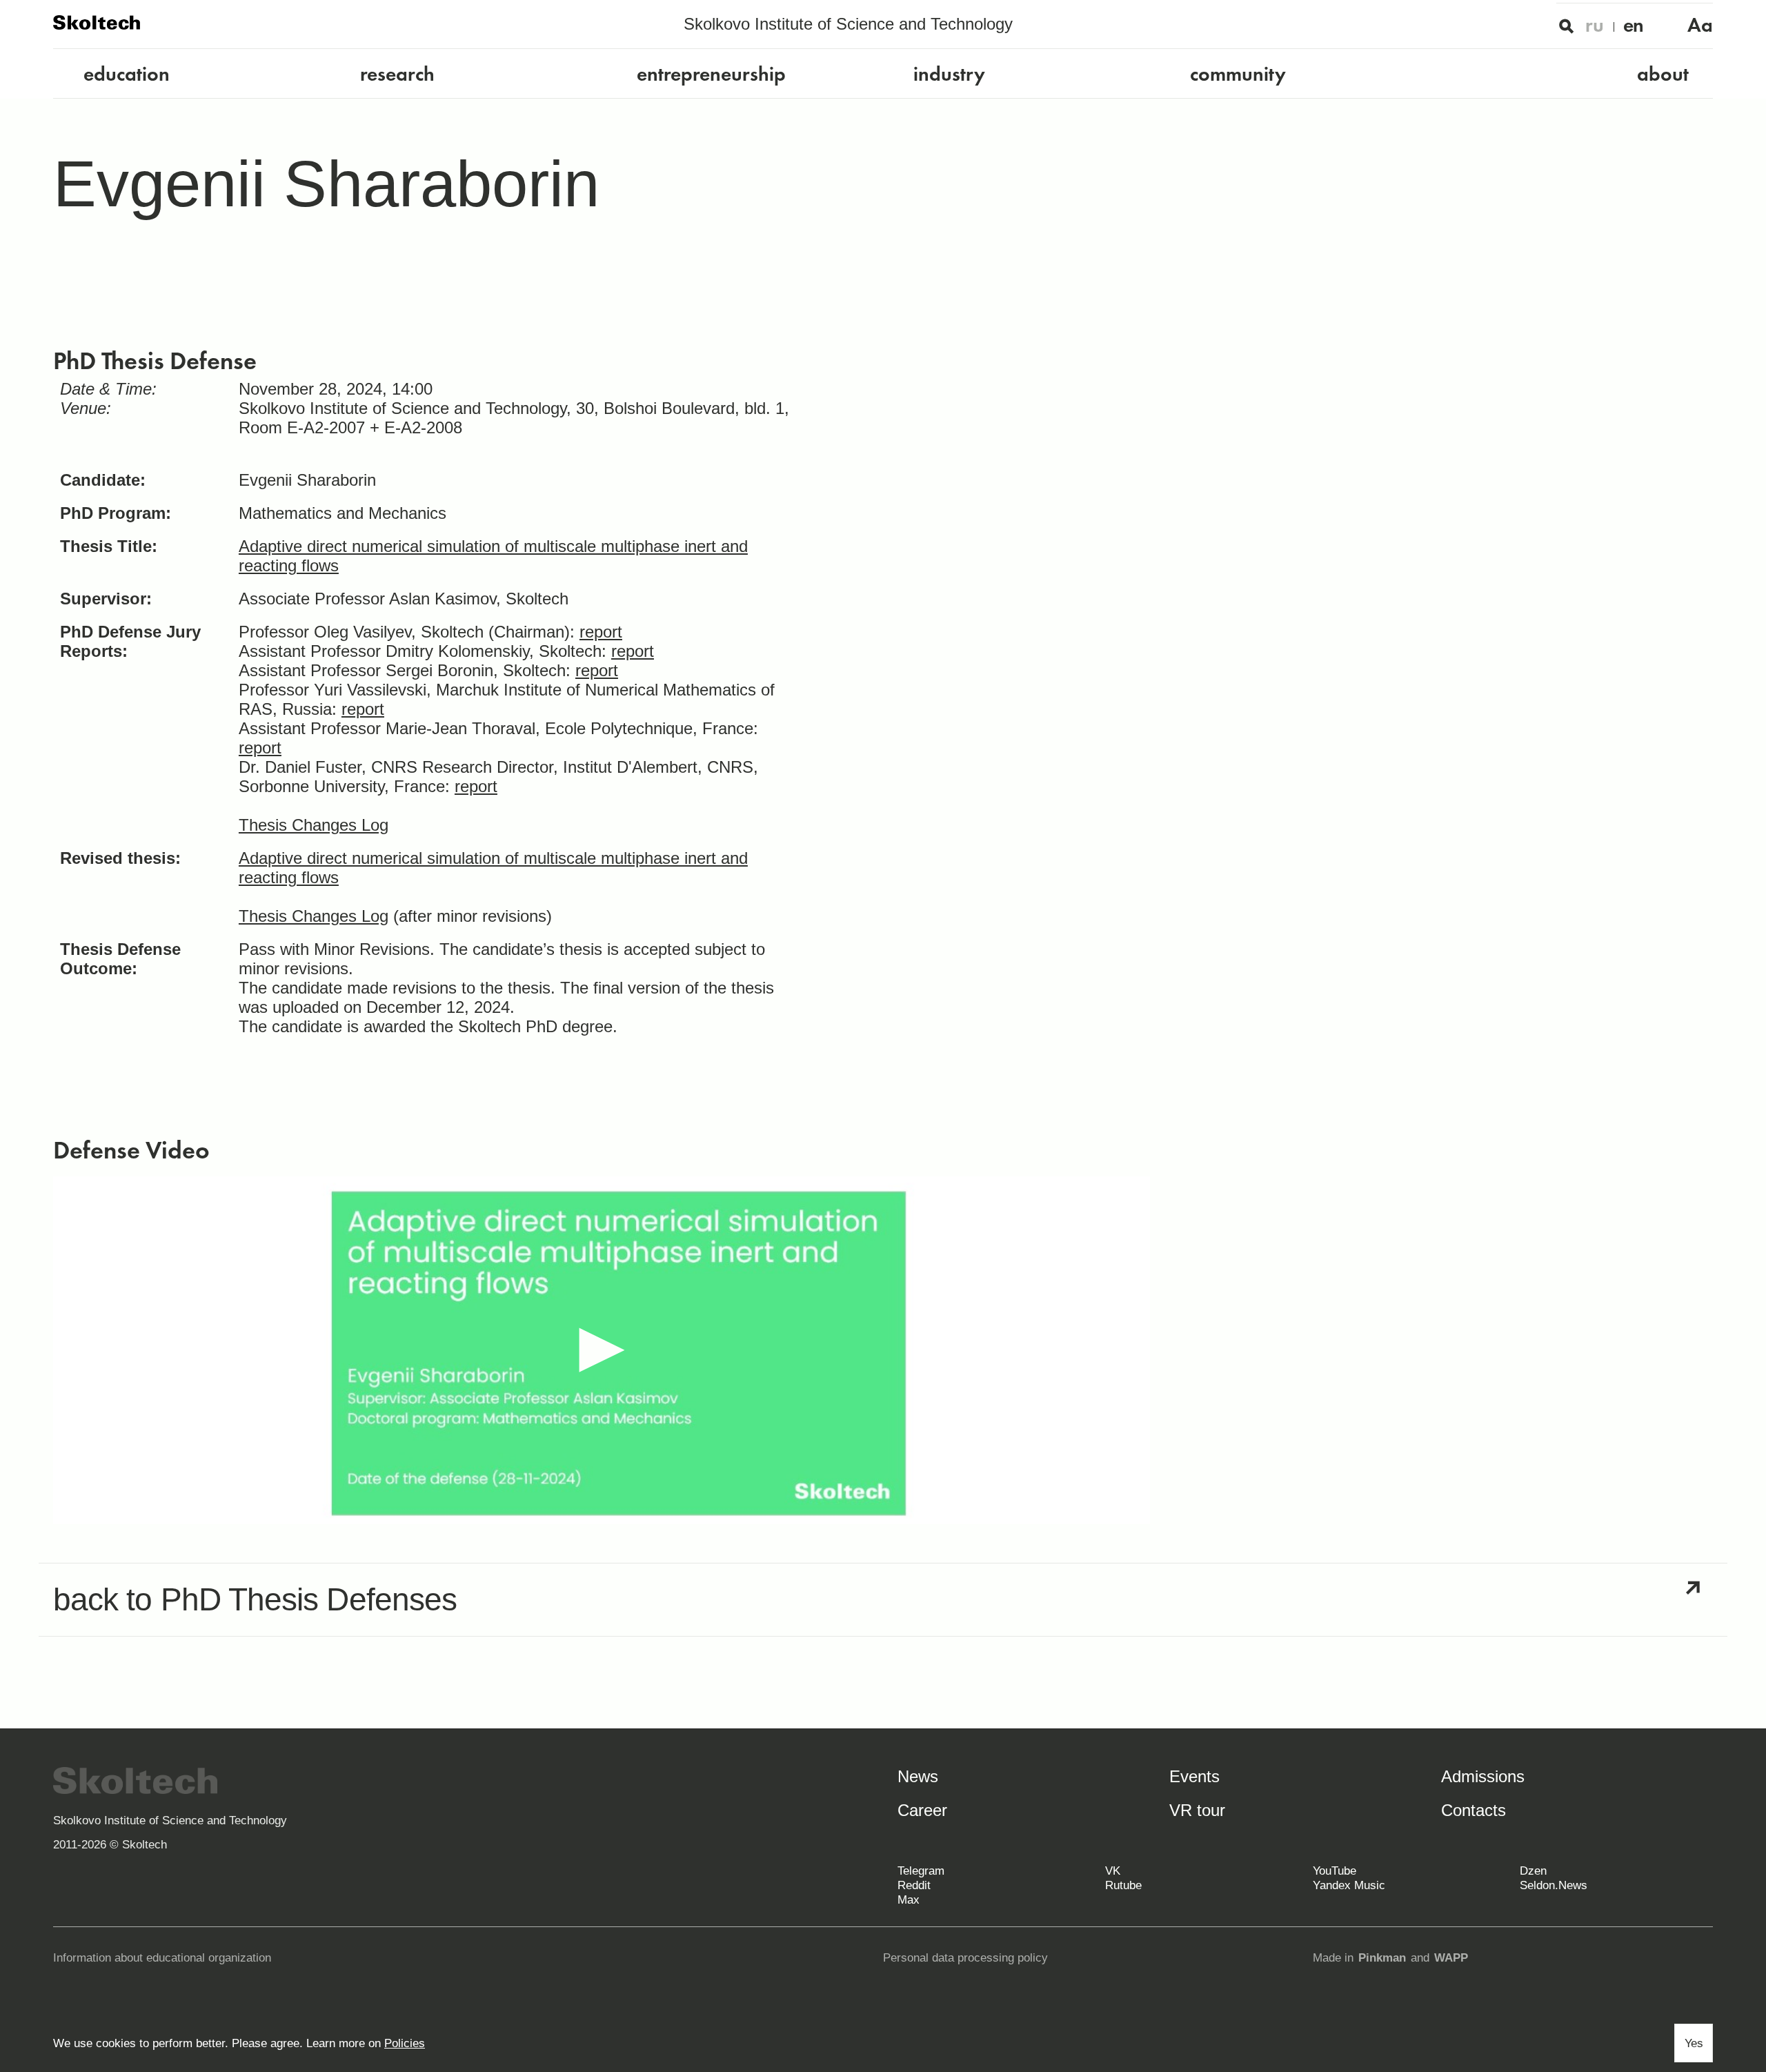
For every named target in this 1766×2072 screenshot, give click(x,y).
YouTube (1335, 1871)
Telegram (921, 1871)
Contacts (1474, 1810)
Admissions (1483, 1776)
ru (1595, 25)
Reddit (914, 1885)
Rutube (1123, 1885)
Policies (405, 2043)
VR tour (1197, 1810)
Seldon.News (1554, 1885)
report (601, 632)
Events (1194, 1776)
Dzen (1533, 1871)
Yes (1694, 2043)
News (918, 1776)
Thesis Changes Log (314, 825)
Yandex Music (1349, 1885)
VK (1113, 1871)
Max (909, 1900)
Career (922, 1810)
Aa (1700, 25)
